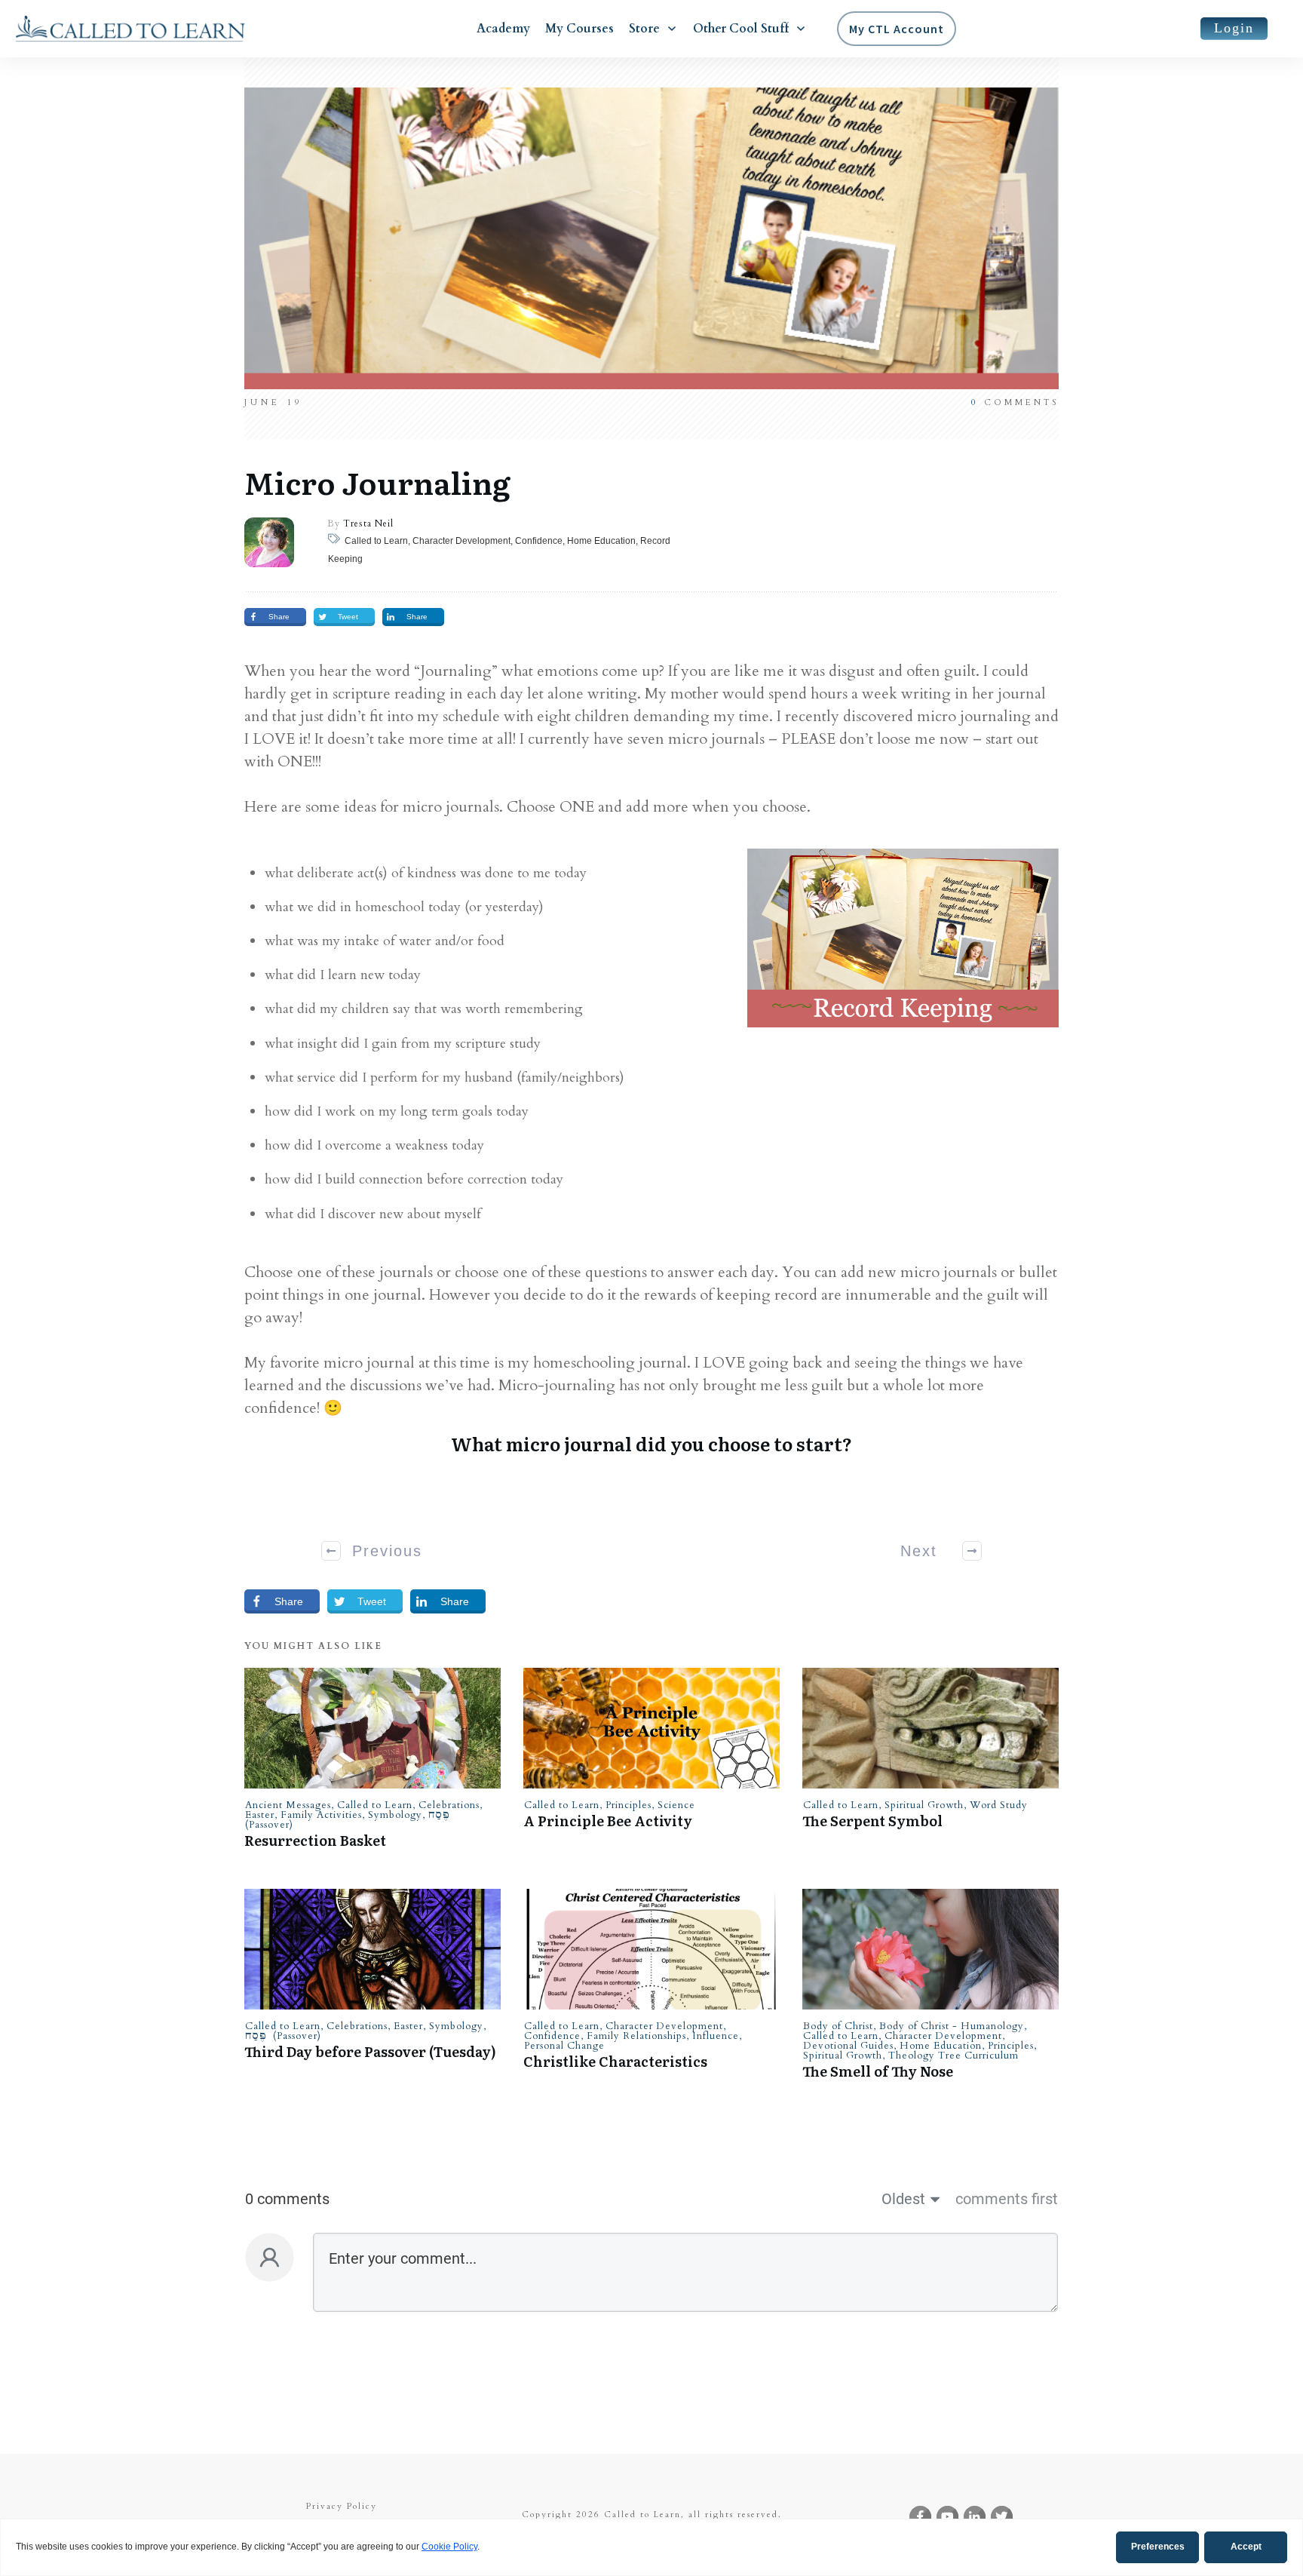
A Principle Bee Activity (608, 1821)
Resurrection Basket (315, 1840)
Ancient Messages (288, 1805)
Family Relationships (636, 2036)
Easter (260, 1815)
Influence (716, 2036)
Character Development (664, 2026)
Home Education (941, 2046)
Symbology (395, 1815)
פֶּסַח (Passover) (283, 2036)
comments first (1007, 2199)
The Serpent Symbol (872, 1821)
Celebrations (449, 1805)
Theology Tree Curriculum (953, 2056)
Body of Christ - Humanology (952, 2026)
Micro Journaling (377, 482)
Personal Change (564, 2046)
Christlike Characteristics (615, 2061)
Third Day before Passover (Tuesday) (370, 2051)
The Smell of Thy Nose (878, 2071)
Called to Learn (375, 1805)
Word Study (999, 1805)
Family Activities (321, 1815)
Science (676, 1805)
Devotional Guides (848, 2046)
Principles (629, 1805)
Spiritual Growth (924, 1805)
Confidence (552, 2036)
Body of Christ (838, 2026)
